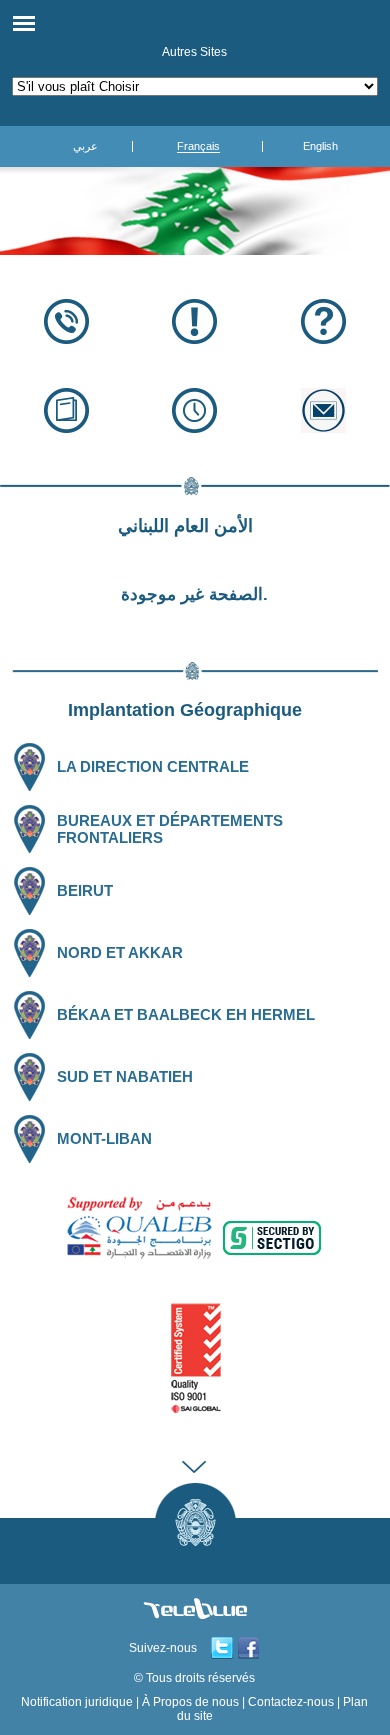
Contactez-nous (291, 1702)
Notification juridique (77, 1702)
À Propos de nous (190, 1702)
